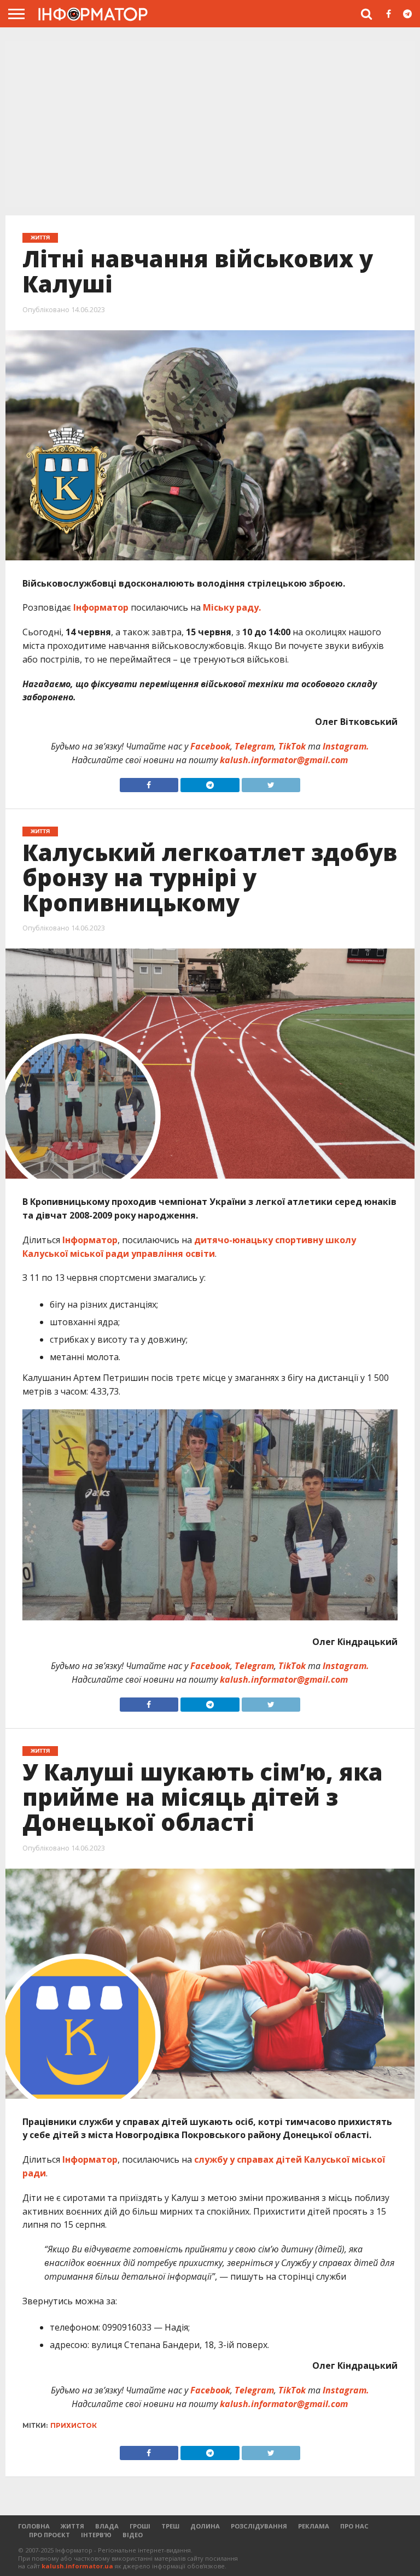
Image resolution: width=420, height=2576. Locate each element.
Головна (34, 2526)
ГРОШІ (140, 2526)
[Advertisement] (210, 125)
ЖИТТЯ (72, 2526)
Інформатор (101, 607)
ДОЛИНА (205, 2526)
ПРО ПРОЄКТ (49, 2535)
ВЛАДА (107, 2526)
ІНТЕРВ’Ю (96, 2535)
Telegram (254, 746)
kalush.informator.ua (77, 2566)
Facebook (210, 746)
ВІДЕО (133, 2535)
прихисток (74, 2425)
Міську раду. (232, 607)
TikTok (292, 746)
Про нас (354, 2526)
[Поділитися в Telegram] (210, 782)
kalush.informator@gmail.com (284, 760)
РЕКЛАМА (314, 2526)
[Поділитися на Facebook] (149, 782)
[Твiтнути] (271, 782)
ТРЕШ (170, 2526)
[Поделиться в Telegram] (210, 1702)
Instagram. (346, 746)
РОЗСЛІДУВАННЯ (259, 2526)
